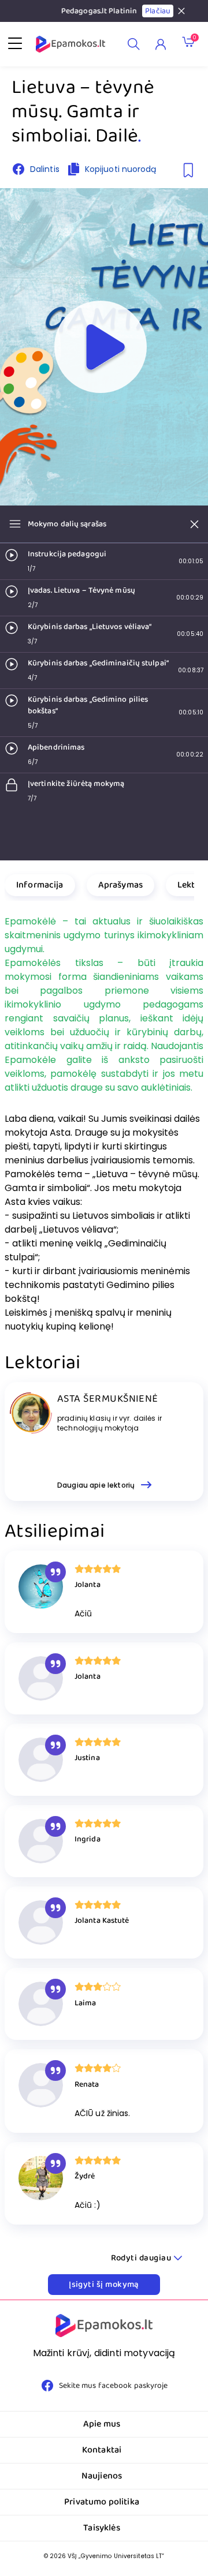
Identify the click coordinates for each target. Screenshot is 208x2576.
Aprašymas (120, 885)
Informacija (40, 885)
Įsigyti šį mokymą (104, 2285)
